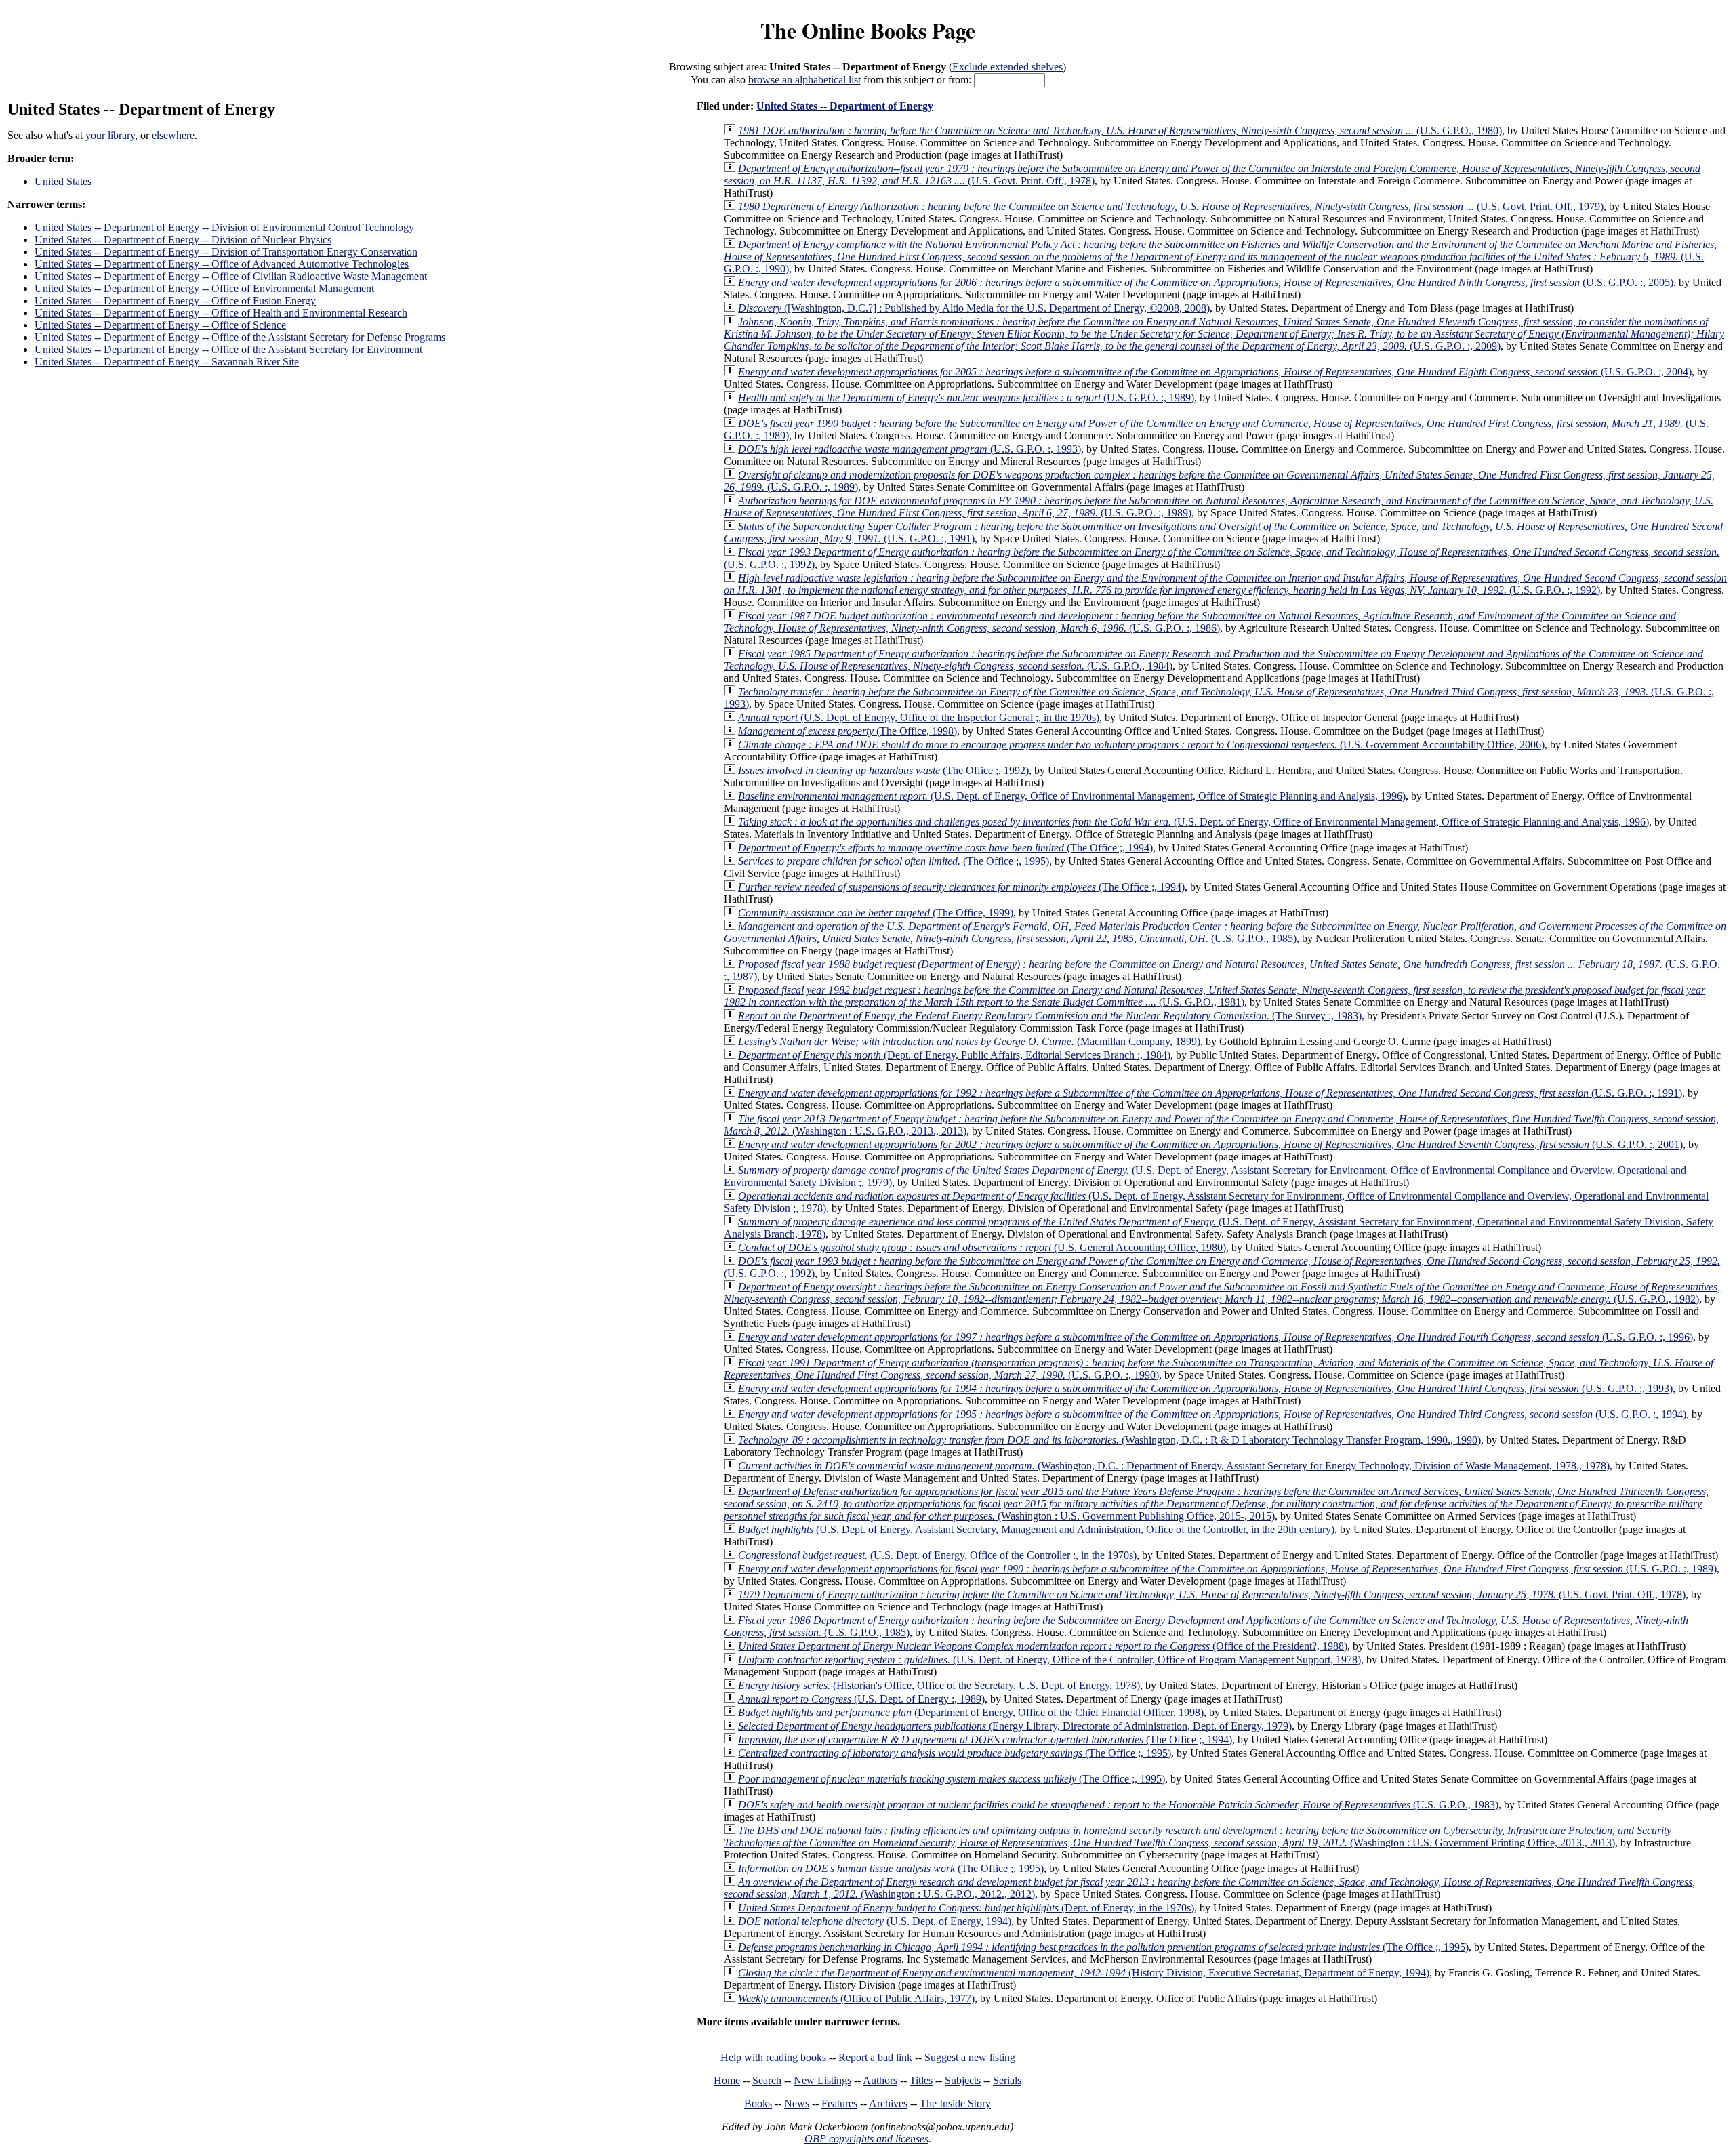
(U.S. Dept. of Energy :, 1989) (861, 1699)
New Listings (822, 2080)
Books (758, 2103)
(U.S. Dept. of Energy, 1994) (875, 1921)
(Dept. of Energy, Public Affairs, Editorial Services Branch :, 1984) (954, 1055)
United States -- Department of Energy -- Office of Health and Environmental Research (221, 313)
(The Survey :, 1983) (1050, 1016)
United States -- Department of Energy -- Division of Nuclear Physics (183, 240)
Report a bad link (875, 2057)
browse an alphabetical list (804, 80)
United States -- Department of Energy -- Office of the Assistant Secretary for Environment (228, 349)
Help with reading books (773, 2057)
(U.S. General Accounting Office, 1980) (982, 1247)
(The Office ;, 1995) (894, 861)
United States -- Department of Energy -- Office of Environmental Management (204, 288)
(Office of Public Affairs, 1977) (856, 1998)
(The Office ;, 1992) (883, 770)
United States (63, 181)
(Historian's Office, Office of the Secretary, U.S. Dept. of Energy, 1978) (939, 1685)
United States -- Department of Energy (845, 106)
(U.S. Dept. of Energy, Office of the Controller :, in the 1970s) (937, 1555)
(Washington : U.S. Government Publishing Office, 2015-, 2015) (1216, 1504)
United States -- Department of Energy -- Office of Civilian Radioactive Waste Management (231, 276)
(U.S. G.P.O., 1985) (1225, 932)
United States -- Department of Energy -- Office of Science (160, 325)
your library (110, 135)
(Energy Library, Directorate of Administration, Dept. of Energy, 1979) (1015, 1726)
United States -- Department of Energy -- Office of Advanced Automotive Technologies (222, 264)
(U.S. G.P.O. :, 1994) (1212, 1414)
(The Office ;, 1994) (945, 848)
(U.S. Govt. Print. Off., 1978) (1212, 1594)
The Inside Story (955, 2103)
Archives (888, 2103)
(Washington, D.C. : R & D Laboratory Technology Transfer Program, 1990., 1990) (1109, 1440)
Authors (880, 2080)
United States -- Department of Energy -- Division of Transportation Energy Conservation (226, 252)
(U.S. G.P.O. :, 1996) (1216, 1337)
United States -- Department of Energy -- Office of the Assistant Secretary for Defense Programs (240, 337)
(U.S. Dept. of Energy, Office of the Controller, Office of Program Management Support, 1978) (1049, 1660)
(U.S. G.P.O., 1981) (1214, 996)
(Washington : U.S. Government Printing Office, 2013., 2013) (1198, 1836)
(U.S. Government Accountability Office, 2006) (1141, 745)
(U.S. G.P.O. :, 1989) (966, 398)
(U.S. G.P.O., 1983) (1118, 1805)
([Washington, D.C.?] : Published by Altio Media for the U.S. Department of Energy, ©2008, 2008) (974, 308)
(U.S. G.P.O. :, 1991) (1210, 1093)
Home (727, 2080)
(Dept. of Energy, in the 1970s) (966, 1908)
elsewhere (173, 135)
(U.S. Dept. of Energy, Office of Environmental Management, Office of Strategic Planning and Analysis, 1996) (1072, 796)
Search (767, 2080)
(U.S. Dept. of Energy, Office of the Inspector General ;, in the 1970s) (919, 717)
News (797, 2103)
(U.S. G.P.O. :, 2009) (1224, 334)
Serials (1007, 2080)
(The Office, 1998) (848, 731)
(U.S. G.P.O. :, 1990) (1220, 257)
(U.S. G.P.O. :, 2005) (1206, 282)
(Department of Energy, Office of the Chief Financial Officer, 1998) (971, 1712)
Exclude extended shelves (1007, 67)
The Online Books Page (868, 30)
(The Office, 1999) (876, 913)
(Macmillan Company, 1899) (969, 1041)
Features (839, 2103)
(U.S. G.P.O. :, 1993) (910, 449)
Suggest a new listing (970, 2057)
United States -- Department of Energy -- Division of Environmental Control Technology (224, 227)
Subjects (963, 2080)
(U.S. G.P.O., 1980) (1120, 130)
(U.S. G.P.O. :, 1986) (1200, 622)
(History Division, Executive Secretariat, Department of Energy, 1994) (1084, 1973)
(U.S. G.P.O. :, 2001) (1210, 1144)
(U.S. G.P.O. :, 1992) (1225, 584)
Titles (921, 2080)
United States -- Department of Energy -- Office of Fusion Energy (175, 301)
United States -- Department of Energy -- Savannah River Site (167, 362)
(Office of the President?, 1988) (1043, 1646)
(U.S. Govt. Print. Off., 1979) (1171, 206)
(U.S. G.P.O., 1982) (1222, 1293)
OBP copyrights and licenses (866, 2139)
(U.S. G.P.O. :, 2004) (1215, 372)
